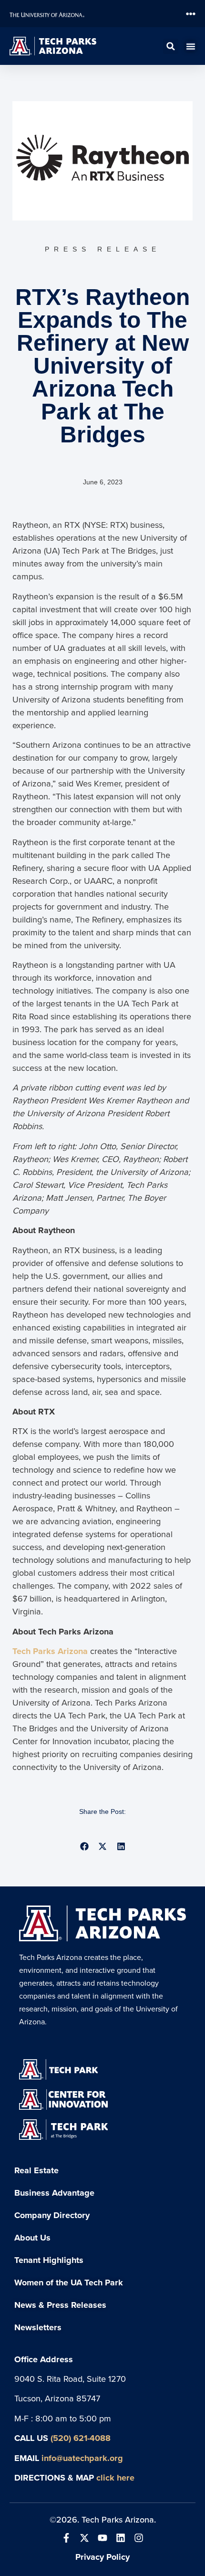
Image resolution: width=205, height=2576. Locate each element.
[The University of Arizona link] (63, 14)
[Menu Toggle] (191, 14)
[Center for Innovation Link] (63, 2100)
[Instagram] (139, 2538)
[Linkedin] (121, 2538)
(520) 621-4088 (81, 2438)
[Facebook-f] (66, 2538)
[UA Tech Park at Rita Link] (58, 2070)
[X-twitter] (84, 2538)
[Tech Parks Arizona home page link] (53, 46)
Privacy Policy (102, 2557)
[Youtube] (102, 2538)
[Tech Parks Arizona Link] (102, 1923)
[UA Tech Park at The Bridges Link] (63, 2129)
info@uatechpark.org (82, 2458)
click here (115, 2477)
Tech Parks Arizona (50, 1651)
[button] (171, 46)
